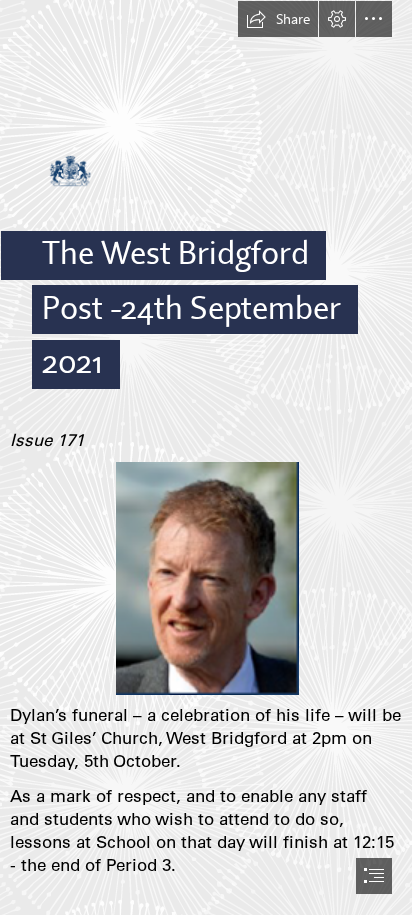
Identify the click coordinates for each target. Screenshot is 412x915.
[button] (278, 19)
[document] (206, 457)
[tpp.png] (206, 577)
